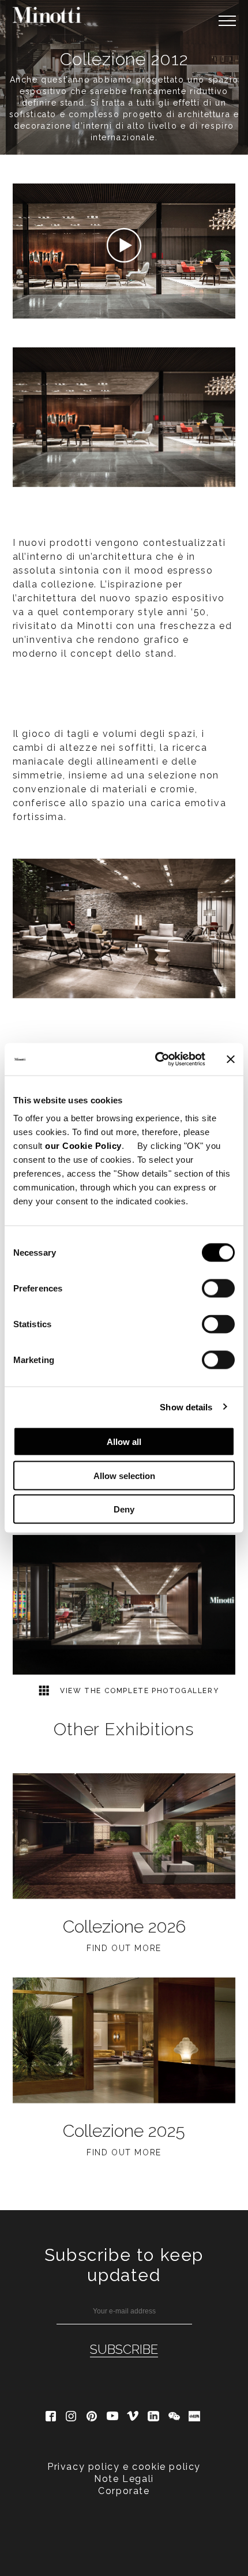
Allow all (124, 1442)
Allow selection (124, 1475)
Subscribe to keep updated (124, 2265)
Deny (124, 1509)
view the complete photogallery (138, 1691)
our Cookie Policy (83, 1146)
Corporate (124, 2491)
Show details (186, 1407)
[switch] (218, 1289)
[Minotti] (47, 15)
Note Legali (124, 2479)
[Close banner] (231, 1059)
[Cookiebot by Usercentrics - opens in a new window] (156, 1059)
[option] (124, 1605)
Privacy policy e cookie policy (124, 2467)
